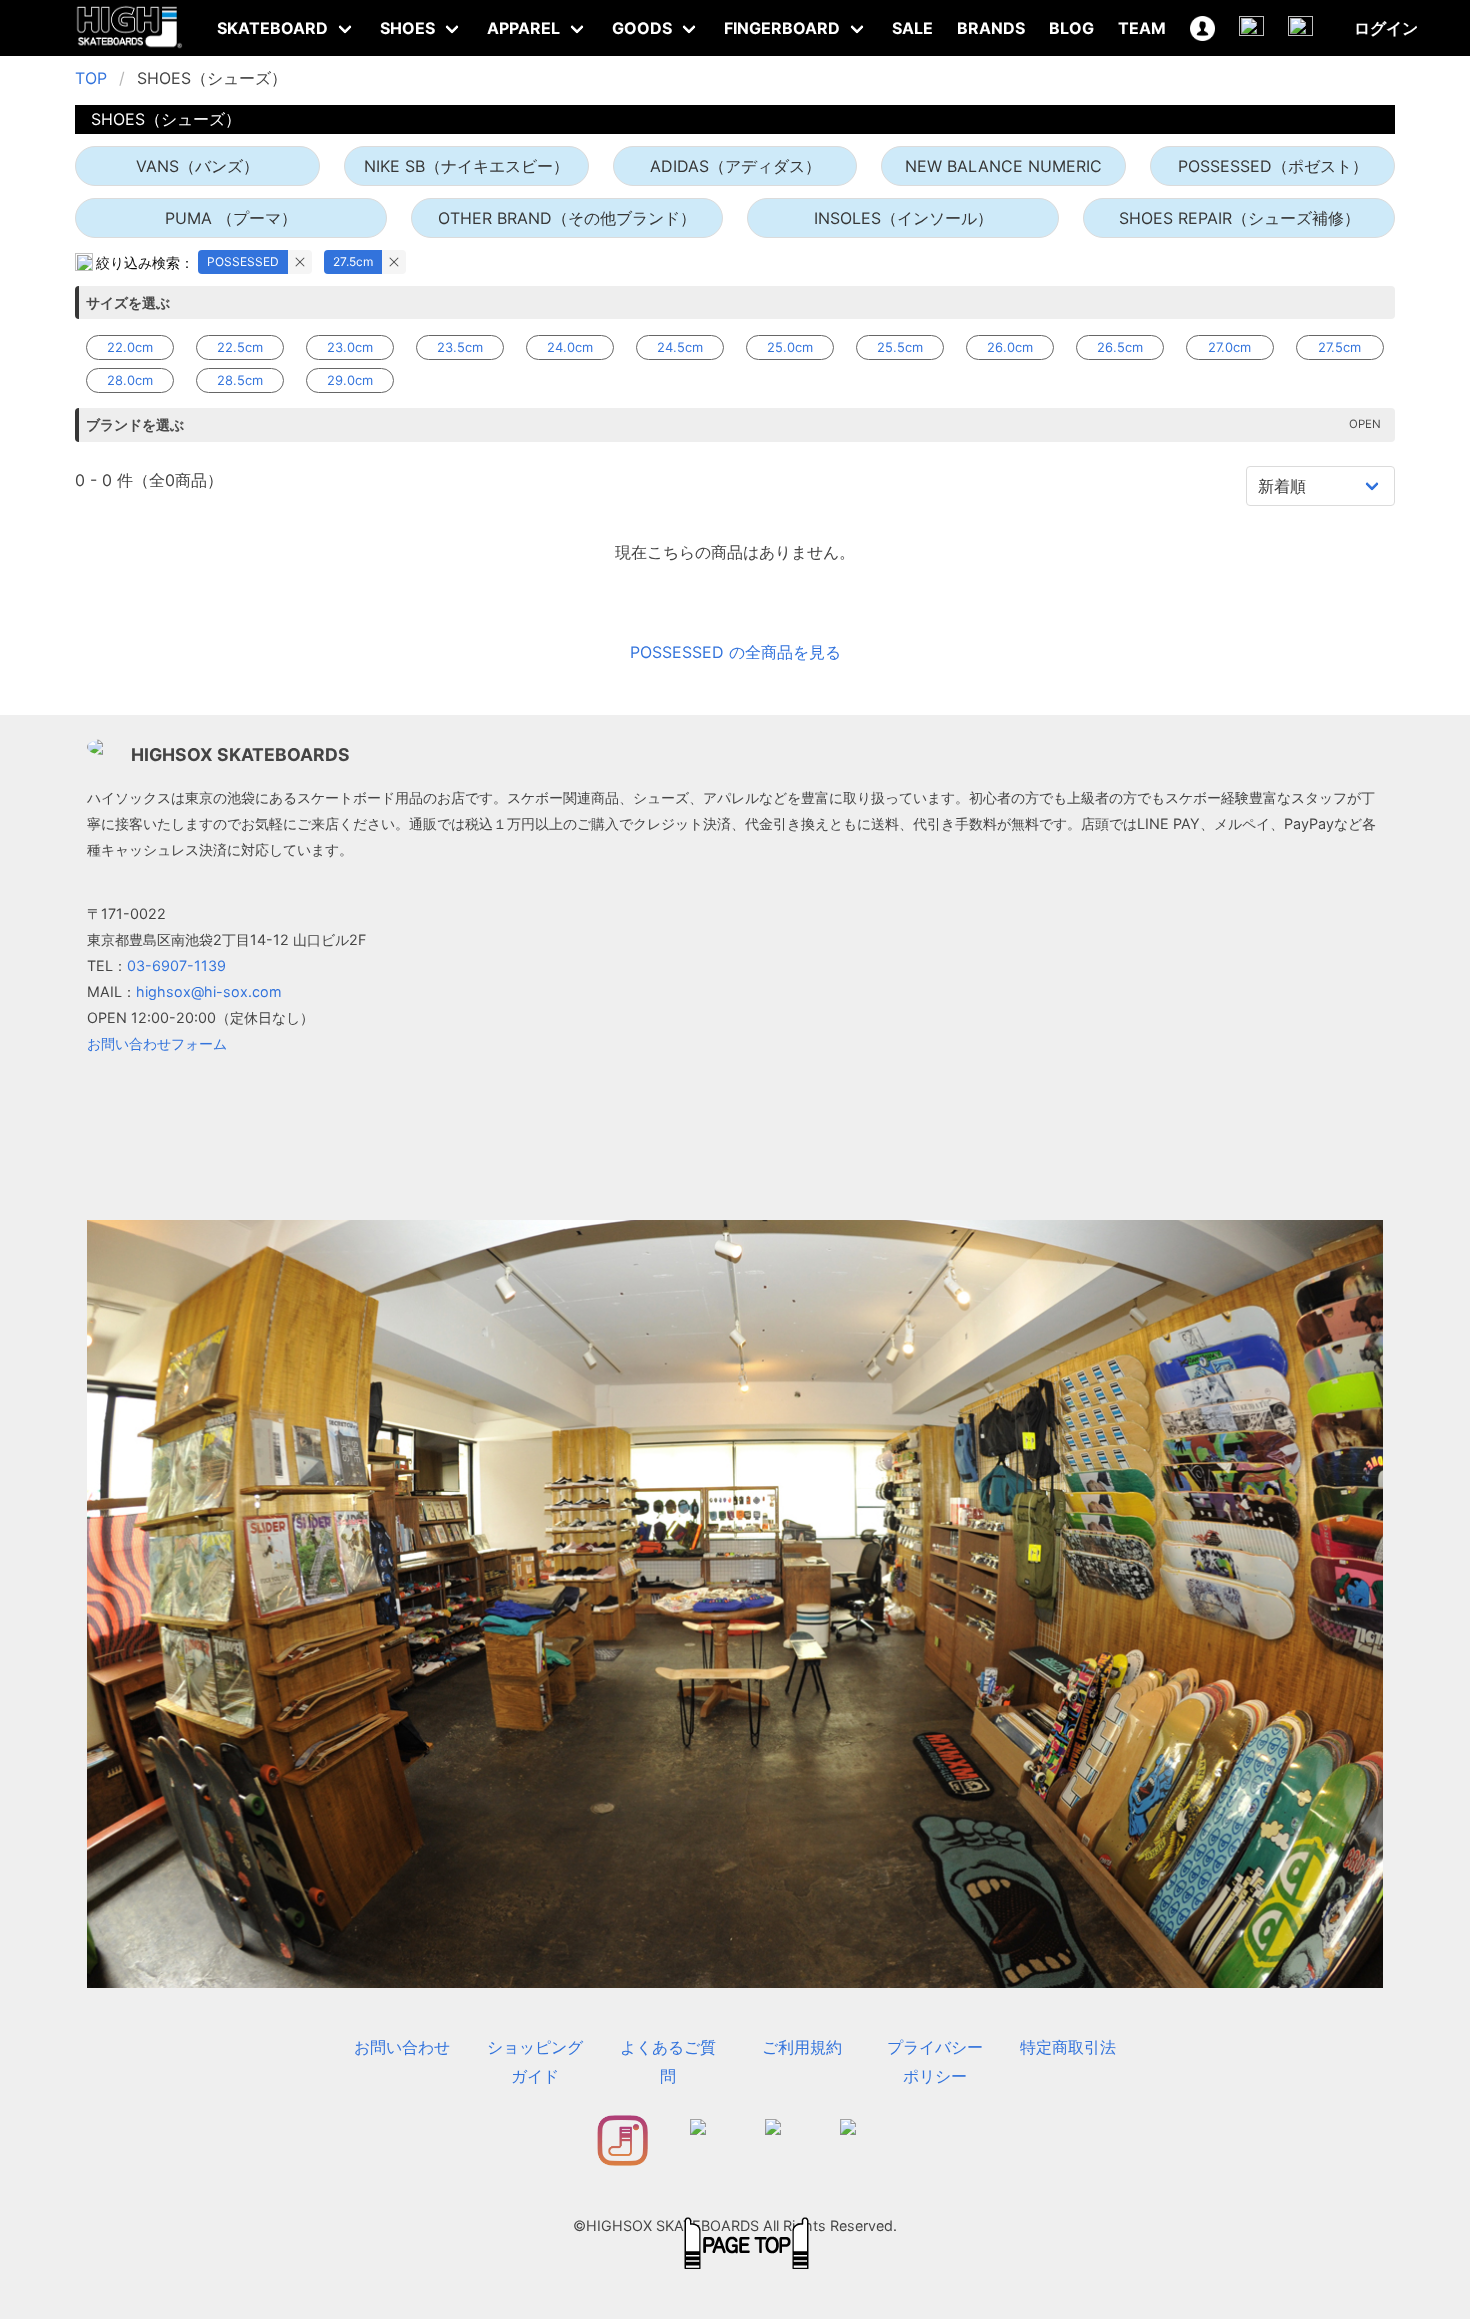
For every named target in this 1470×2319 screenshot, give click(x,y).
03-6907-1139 (176, 965)
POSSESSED (243, 261)
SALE (912, 28)
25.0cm (790, 347)
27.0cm (1229, 347)
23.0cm (350, 347)
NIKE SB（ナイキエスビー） (466, 166)
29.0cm (350, 380)
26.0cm (1010, 347)
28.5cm (240, 380)
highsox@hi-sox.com (209, 991)
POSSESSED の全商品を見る (735, 652)
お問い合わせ (402, 2047)
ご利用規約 (802, 2047)
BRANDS (991, 28)
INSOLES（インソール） (903, 218)
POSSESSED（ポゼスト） (1273, 166)
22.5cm (240, 347)
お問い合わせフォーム (157, 1043)
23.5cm (460, 347)
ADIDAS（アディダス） (735, 166)
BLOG (1071, 28)
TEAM (1142, 28)
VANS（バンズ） (197, 166)
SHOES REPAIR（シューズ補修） (1239, 218)
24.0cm (570, 347)
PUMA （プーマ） (231, 218)
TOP (91, 78)
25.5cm (900, 347)
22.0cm (130, 347)
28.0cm (130, 380)
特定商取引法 (1068, 2047)
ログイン (1386, 28)
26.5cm (1120, 347)
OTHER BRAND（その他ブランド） (567, 218)
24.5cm (680, 347)
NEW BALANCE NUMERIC (1003, 166)
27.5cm (353, 261)
